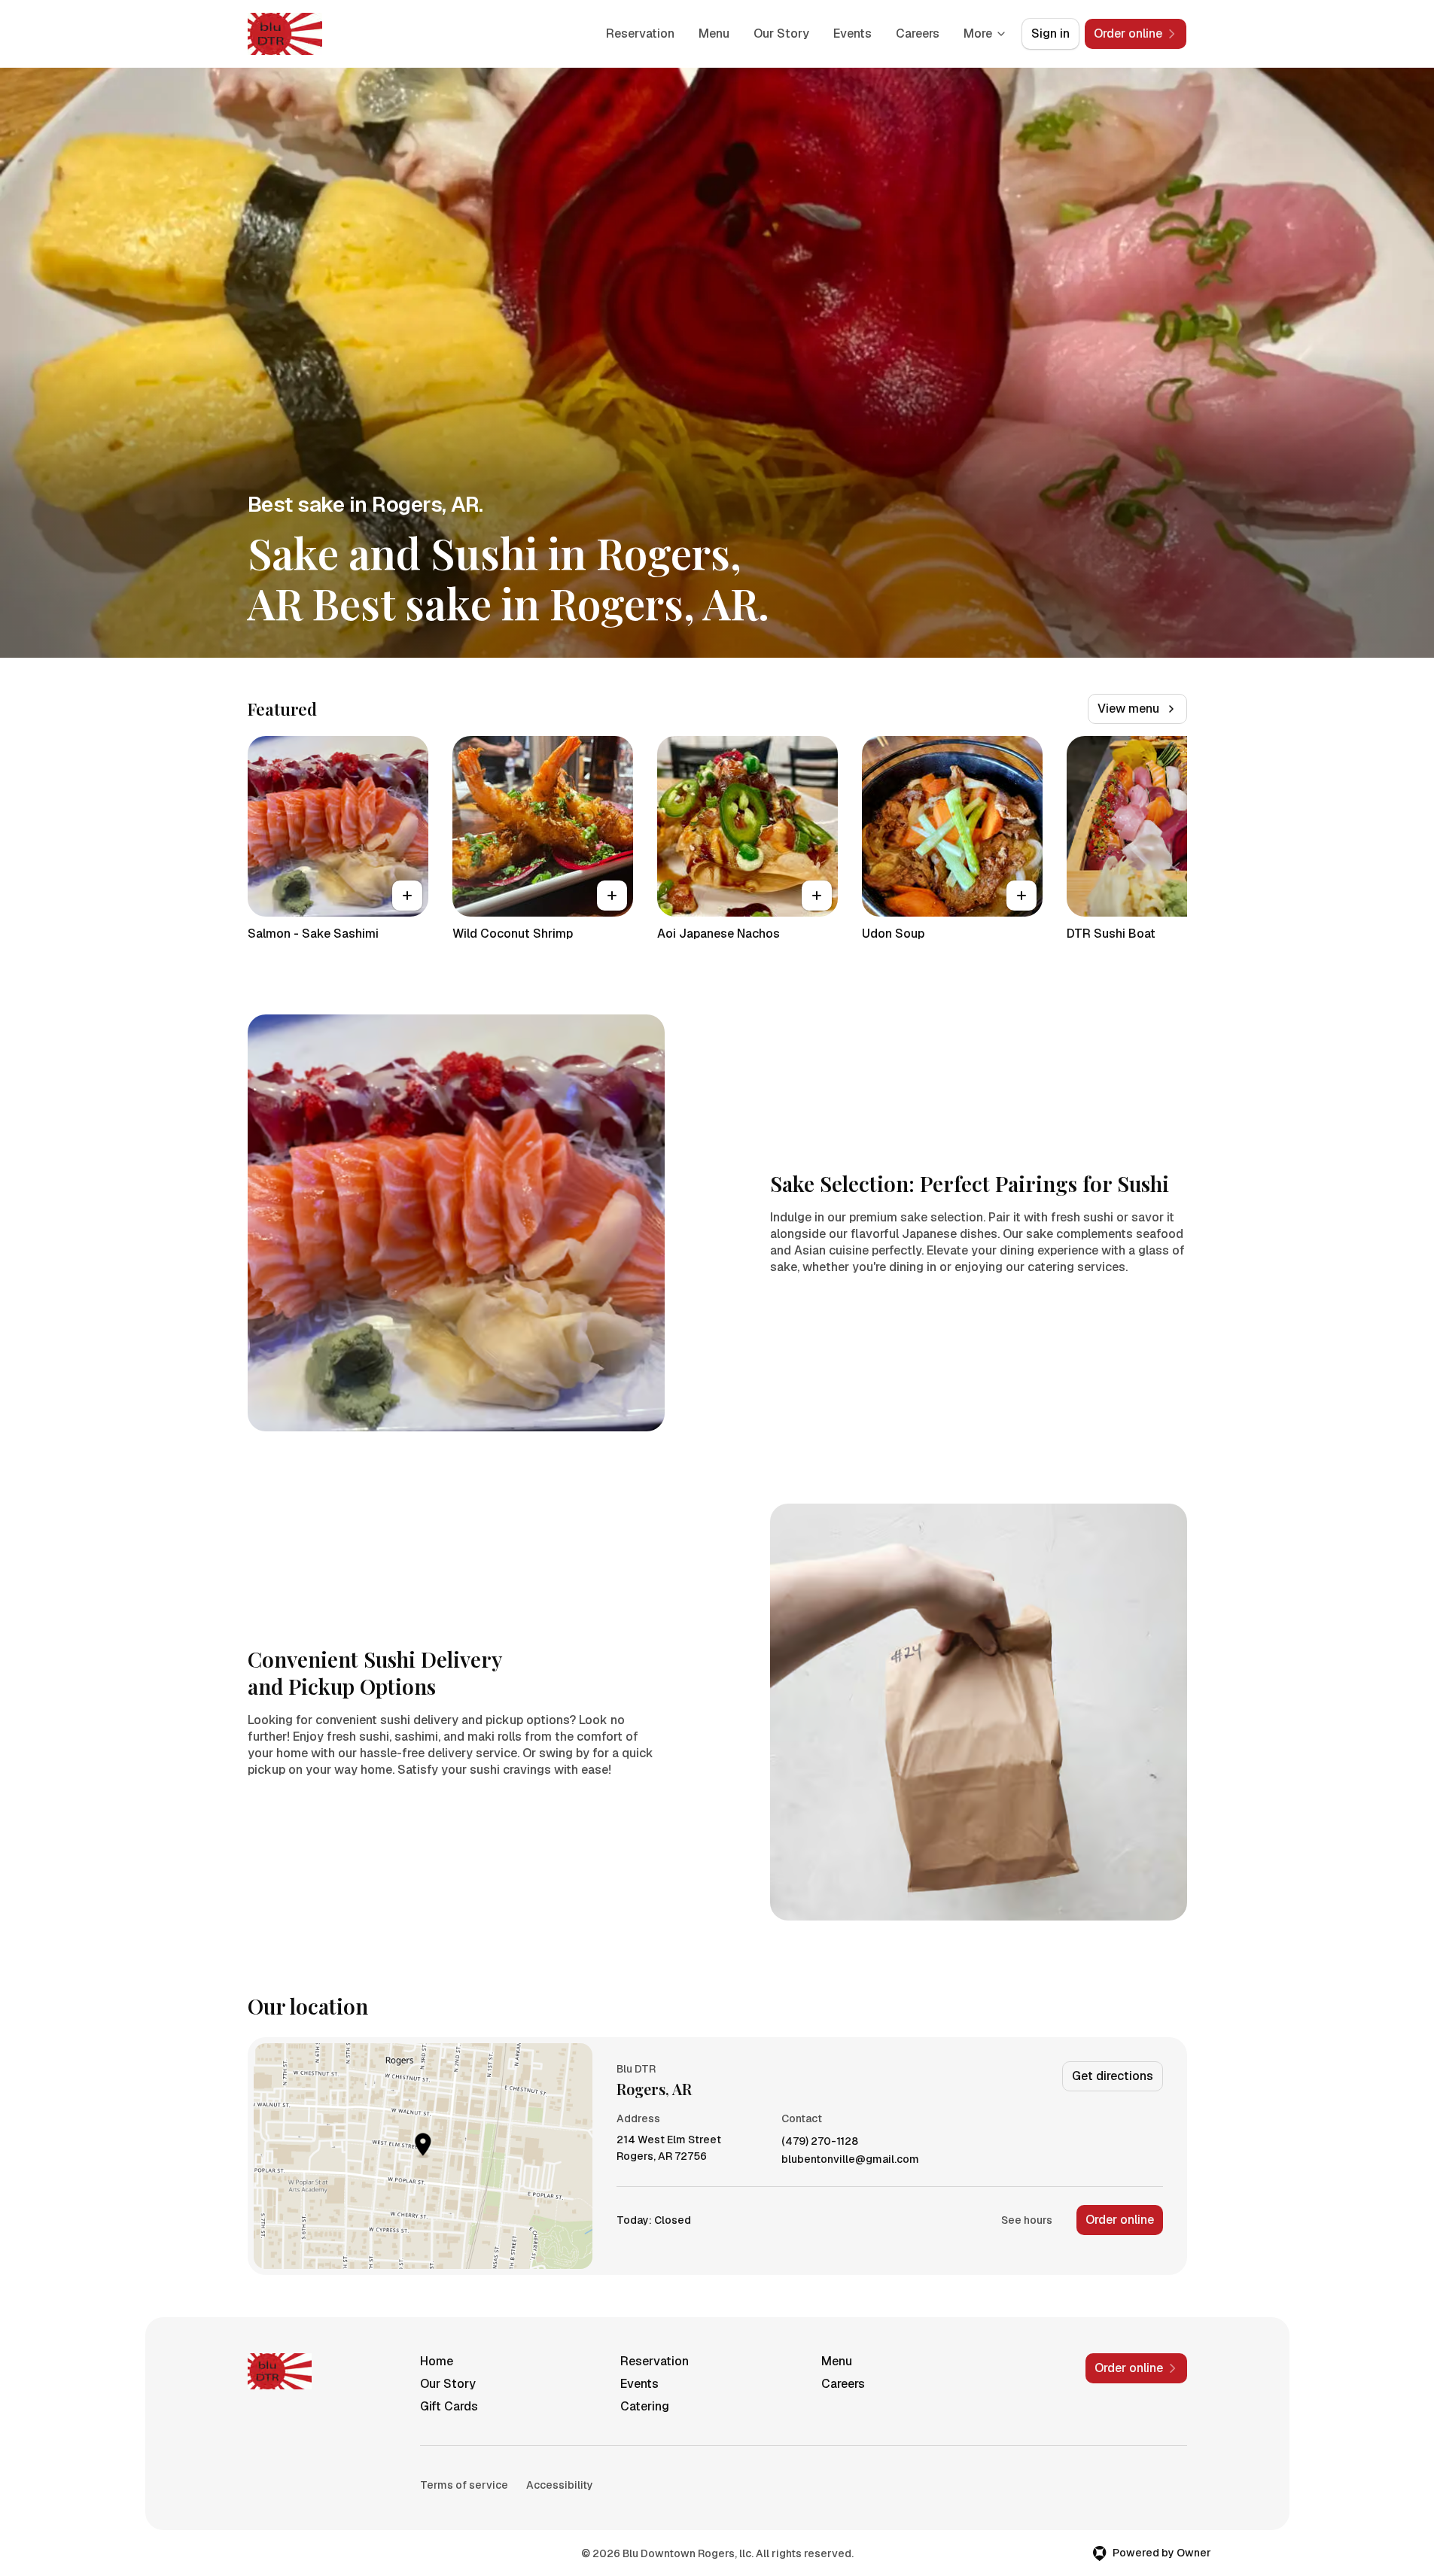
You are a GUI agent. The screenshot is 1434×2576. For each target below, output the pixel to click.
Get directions (1113, 2076)
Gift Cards (449, 2406)
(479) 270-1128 (820, 2141)
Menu (714, 33)
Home (437, 2361)
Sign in (1050, 33)
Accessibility (560, 2485)
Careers (918, 33)
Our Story (781, 33)
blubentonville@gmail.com (850, 2159)
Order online (1120, 2220)
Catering (645, 2406)
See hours (1027, 2220)
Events (852, 33)
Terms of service (464, 2485)
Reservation (640, 33)
